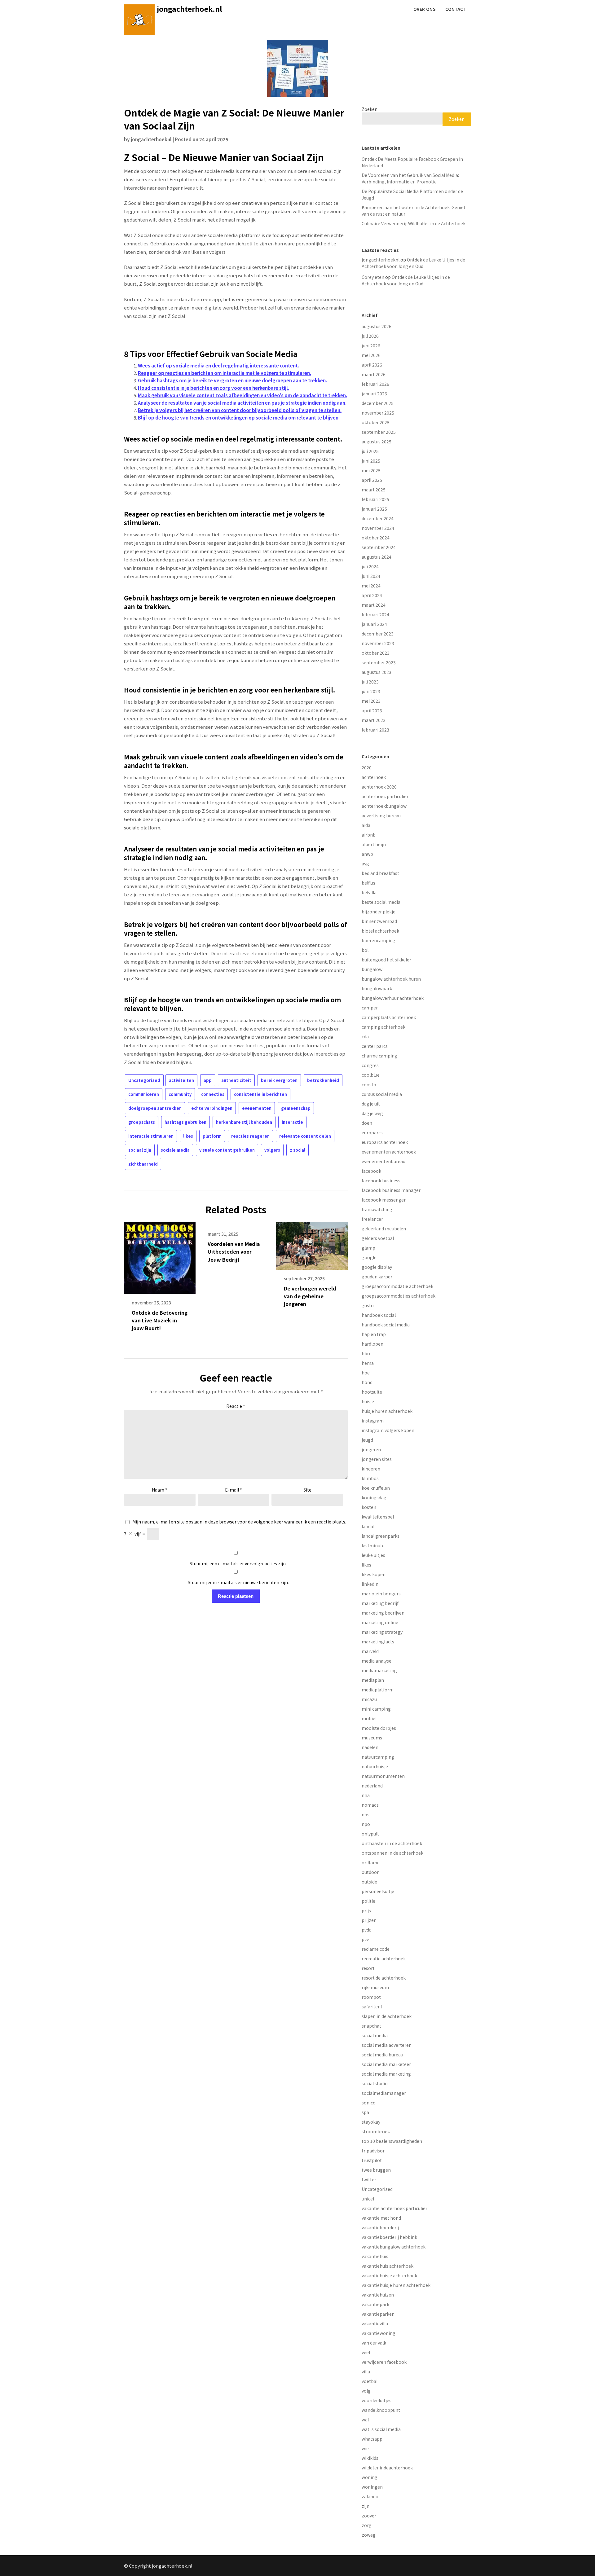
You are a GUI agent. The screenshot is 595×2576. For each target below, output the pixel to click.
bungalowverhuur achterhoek (393, 998)
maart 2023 (374, 720)
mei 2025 (371, 470)
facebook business (381, 1180)
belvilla (369, 892)
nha (366, 1795)
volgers (272, 1150)
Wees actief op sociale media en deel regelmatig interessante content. (218, 365)
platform (212, 1136)
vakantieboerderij (380, 2227)
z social (297, 1150)
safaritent (372, 2007)
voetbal (370, 2381)
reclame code (376, 1949)
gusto (368, 1305)
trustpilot (372, 2160)
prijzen (369, 1920)
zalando (370, 2496)
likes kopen (374, 1574)
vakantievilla (375, 2323)
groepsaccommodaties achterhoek (399, 1296)
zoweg (369, 2535)
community (180, 1094)
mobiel (369, 1718)
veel (366, 2352)
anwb (367, 854)
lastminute (373, 1545)
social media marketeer (386, 2064)
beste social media (381, 902)
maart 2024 (374, 605)
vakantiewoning (379, 2333)
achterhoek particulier (385, 796)
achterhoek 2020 (379, 787)
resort (368, 1968)
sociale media (175, 1150)
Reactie (236, 1406)
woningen (372, 2487)
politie (368, 1901)
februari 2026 (375, 384)
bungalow (372, 969)
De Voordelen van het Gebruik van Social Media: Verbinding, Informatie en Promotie (410, 178)
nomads (370, 1805)
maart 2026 (374, 374)
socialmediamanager (384, 2093)
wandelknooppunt (381, 2410)
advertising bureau (381, 815)
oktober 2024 (376, 538)
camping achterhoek (383, 1027)
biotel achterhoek (380, 931)
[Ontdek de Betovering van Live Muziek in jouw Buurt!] (160, 1256)
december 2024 (378, 518)
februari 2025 (375, 499)
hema (368, 1363)
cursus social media (382, 1094)
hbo (366, 1353)
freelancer (372, 1219)
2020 (367, 767)
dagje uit (371, 1104)
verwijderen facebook (384, 2362)
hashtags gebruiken (185, 1122)
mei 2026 (371, 355)
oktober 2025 (376, 422)
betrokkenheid (323, 1080)
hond (367, 1382)
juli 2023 (370, 682)
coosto (369, 1084)
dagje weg (372, 1113)
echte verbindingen (212, 1108)
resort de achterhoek (384, 1978)
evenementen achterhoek (389, 1152)
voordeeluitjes (377, 2400)
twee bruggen (376, 2170)
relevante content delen (305, 1136)
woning (370, 2477)
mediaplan (373, 1680)
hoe (366, 1373)
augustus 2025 (377, 442)
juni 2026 (371, 345)
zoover (369, 2516)
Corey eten (373, 277)
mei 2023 (371, 701)
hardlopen (372, 1344)
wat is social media (381, 2429)
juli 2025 (370, 451)
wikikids (370, 2458)
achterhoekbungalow (384, 806)
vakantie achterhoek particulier (394, 2208)
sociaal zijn (140, 1150)
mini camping (376, 1709)
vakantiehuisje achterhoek (389, 2275)
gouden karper (377, 1277)
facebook (371, 1171)
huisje (368, 1401)
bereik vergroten (279, 1080)
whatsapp (372, 2439)
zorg (367, 2525)
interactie (292, 1122)
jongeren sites (377, 1459)
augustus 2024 (377, 557)
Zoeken (370, 109)
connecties (213, 1094)
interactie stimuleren (151, 1136)
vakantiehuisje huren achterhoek (396, 2285)
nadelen (370, 1747)
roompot (371, 1997)
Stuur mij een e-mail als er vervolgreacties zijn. (238, 1563)
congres (370, 1065)
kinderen (371, 1469)
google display (377, 1267)
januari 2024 (374, 624)
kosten (369, 1507)
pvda (367, 1930)
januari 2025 (374, 509)
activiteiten (181, 1080)
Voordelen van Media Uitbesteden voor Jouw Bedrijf (234, 1251)
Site (307, 1490)
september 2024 (379, 547)
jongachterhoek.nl (190, 9)
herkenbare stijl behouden (244, 1122)
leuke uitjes (373, 1555)
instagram (373, 1421)
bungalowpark (377, 988)
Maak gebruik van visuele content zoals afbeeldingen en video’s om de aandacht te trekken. (242, 395)
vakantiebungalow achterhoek (394, 2247)
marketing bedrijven (383, 1613)
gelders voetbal (378, 1238)
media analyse (377, 1661)
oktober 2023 (376, 653)
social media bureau (382, 2055)
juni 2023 (371, 691)
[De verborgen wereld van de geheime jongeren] (312, 1244)
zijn (366, 2506)
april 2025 (372, 480)
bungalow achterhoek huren (391, 979)
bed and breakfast (380, 873)
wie (365, 2448)
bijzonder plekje (379, 912)
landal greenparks (381, 1536)
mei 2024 (371, 586)
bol (365, 950)
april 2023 (372, 710)
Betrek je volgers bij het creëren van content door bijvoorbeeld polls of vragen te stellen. (240, 410)
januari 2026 (374, 393)
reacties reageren (250, 1136)
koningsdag (374, 1497)
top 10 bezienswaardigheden (392, 2141)
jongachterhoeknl (151, 139)
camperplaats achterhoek (389, 1017)
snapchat (371, 2026)
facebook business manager (391, 1190)
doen (367, 1123)
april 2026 (372, 365)
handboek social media (386, 1325)
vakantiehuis (375, 2256)
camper (370, 1008)
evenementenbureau (383, 1161)
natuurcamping (378, 1757)
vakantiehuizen (378, 2295)
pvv (365, 1939)
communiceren (144, 1094)
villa (366, 2372)
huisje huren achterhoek (387, 1411)
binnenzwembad (379, 921)
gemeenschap (296, 1108)
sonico (369, 2103)
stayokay (371, 2122)
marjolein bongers (381, 1594)
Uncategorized (144, 1080)
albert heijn (374, 844)
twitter (369, 2179)
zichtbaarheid (143, 1164)
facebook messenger (384, 1200)
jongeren (371, 1449)
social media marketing (386, 2074)
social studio (375, 2083)
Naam (160, 1490)
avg (365, 864)
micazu (369, 1699)
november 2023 (378, 643)
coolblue (371, 1075)
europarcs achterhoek (385, 1142)
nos (366, 1814)
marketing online (380, 1622)
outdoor (370, 1872)
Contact (456, 9)
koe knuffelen (376, 1488)
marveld (370, 1651)
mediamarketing (379, 1670)
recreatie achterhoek (384, 1958)
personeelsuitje (378, 1891)
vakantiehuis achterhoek (388, 2266)
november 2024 (378, 528)
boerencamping (379, 940)
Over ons (424, 9)
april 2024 (372, 595)
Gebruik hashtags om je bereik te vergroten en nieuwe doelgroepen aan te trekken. (232, 380)
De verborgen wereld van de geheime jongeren (310, 1296)
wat (366, 2420)
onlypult (370, 1834)
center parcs (375, 1046)
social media (375, 2035)
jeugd (367, 1440)
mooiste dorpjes (379, 1728)
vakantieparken (378, 2314)
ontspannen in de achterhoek (392, 1853)
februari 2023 (375, 730)
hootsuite (372, 1392)
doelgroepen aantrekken (155, 1108)
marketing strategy (382, 1632)
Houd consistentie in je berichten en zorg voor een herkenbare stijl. (214, 388)
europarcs (372, 1132)
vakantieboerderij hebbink (389, 2237)
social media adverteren (387, 2045)
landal (368, 1526)
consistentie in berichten (260, 1094)
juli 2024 (370, 566)
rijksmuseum (375, 1987)
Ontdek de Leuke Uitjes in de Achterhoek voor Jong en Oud (413, 263)
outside (369, 1882)
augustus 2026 (377, 326)
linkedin (370, 1584)
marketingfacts (378, 1642)
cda (365, 1036)
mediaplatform (378, 1690)
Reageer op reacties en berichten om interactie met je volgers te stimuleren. (225, 373)
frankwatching (377, 1209)
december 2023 (378, 634)
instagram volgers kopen (388, 1430)
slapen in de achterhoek (387, 2016)
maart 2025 (374, 490)
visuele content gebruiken (227, 1150)
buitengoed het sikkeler (386, 960)
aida (366, 825)
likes (188, 1136)
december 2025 (378, 403)
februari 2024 (375, 614)
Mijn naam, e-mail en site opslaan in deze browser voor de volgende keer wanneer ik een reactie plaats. (239, 1522)
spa (365, 2112)
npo (366, 1824)
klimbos (370, 1478)
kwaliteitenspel (378, 1517)
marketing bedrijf (380, 1603)
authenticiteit (236, 1080)
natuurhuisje (375, 1766)
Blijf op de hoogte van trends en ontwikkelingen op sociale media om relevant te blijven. (239, 418)
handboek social (379, 1315)
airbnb (369, 835)
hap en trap (374, 1334)
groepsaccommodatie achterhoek (397, 1286)
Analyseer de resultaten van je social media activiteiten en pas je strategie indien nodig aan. (242, 403)
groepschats (142, 1122)
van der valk (374, 2343)
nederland (372, 1786)
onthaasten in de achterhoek (392, 1843)
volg (366, 2391)
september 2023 (379, 662)
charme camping (379, 1056)
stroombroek (376, 2131)
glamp (368, 1248)
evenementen (257, 1108)
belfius (368, 883)
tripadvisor (373, 2151)
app (208, 1080)
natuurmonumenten (383, 1776)
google (369, 1257)
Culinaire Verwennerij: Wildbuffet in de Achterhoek (414, 223)
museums (372, 1738)
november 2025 (378, 413)
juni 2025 (371, 461)
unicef (368, 2199)
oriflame (371, 1862)
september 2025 (379, 432)
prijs (366, 1910)
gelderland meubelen (384, 1229)
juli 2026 (370, 336)
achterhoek (374, 777)
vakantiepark (375, 2304)
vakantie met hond (381, 2218)
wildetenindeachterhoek (387, 2468)
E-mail (234, 1490)
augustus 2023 (377, 672)
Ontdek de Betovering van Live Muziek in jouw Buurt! (160, 1320)
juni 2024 (371, 576)
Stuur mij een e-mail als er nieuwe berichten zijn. (238, 1582)
